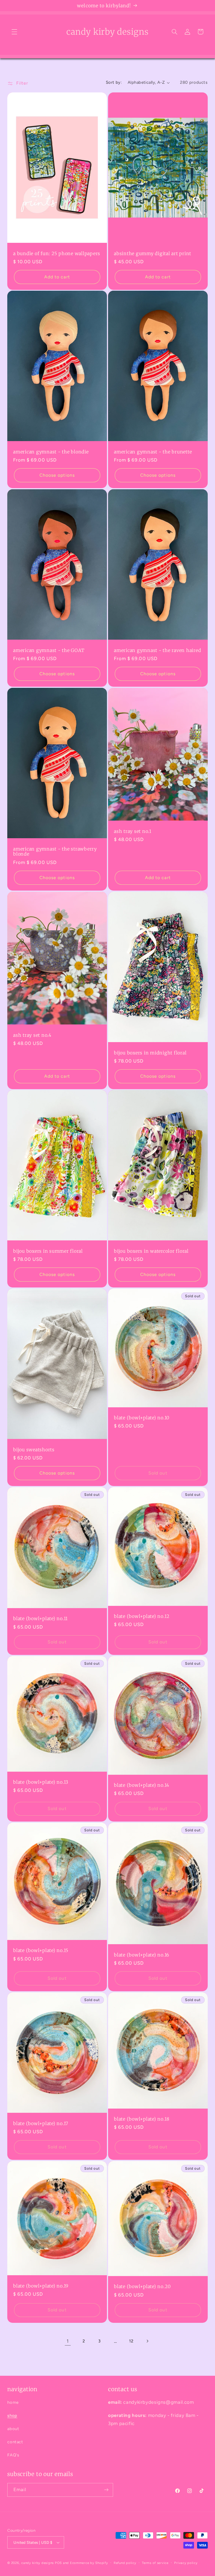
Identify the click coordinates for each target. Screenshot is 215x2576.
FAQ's (13, 2455)
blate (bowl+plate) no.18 (142, 2119)
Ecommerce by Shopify (89, 2563)
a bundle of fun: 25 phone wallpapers (57, 253)
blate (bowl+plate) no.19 (41, 2286)
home (13, 2402)
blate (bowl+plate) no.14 (142, 1785)
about (13, 2429)
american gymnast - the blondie (51, 452)
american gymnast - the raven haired (157, 650)
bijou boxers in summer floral (48, 1251)
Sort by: (114, 82)
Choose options (57, 475)
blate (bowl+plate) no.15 (41, 1950)
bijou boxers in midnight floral (150, 1053)
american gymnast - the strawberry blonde (55, 851)
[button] (14, 32)
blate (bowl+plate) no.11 (40, 1619)
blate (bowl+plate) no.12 (142, 1616)
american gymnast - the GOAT (49, 650)
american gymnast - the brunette (153, 452)
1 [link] (68, 2341)
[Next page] (147, 2341)
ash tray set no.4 (32, 1035)
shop (12, 2416)
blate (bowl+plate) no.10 (142, 1418)
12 (131, 2341)
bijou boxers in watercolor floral (151, 1251)
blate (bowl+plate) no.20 (142, 2287)
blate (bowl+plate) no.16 (142, 1955)
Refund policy (125, 2563)
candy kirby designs (38, 2563)
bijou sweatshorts (34, 1449)
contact (15, 2442)
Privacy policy (186, 2563)
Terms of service (155, 2563)
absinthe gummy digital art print (153, 253)
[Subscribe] (106, 2490)
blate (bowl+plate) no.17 (41, 2124)
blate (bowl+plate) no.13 (41, 1782)
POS (58, 2563)
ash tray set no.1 (133, 831)
